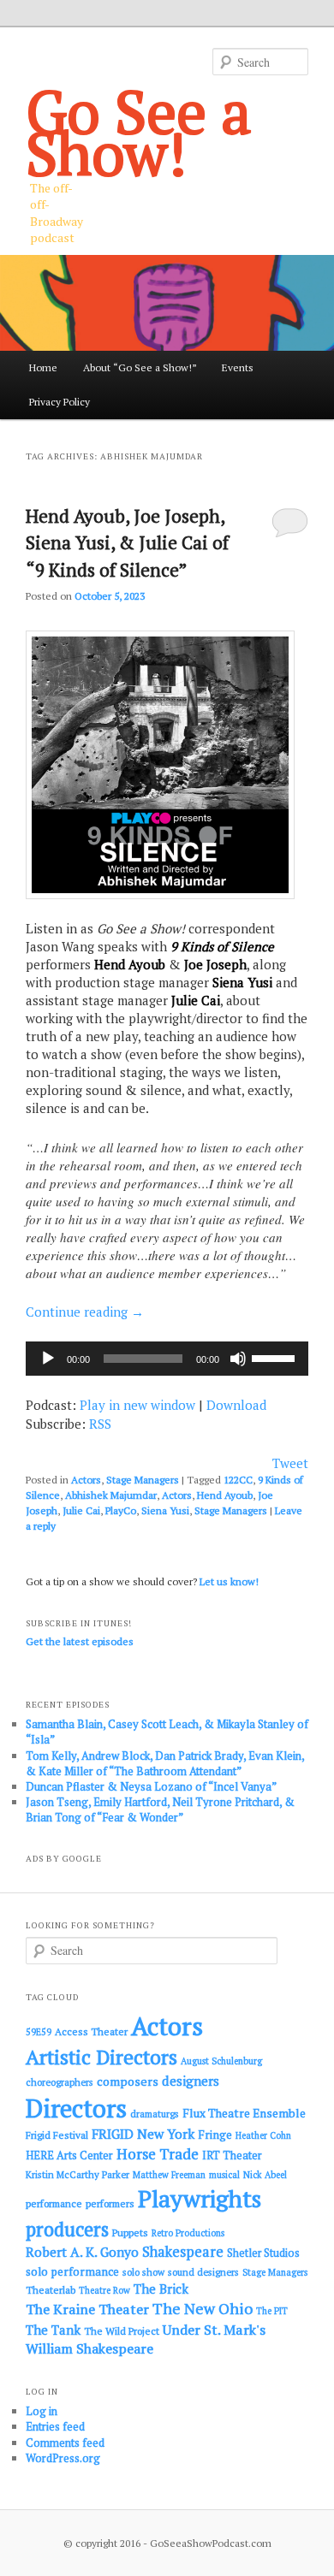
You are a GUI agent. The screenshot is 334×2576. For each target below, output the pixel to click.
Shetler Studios (263, 2253)
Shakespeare (183, 2252)
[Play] (48, 1359)
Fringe (215, 2135)
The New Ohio (203, 2309)
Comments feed (65, 2443)
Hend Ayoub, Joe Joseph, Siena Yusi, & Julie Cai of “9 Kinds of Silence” (127, 543)
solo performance (72, 2271)
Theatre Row (104, 2290)
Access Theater (91, 2031)
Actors (86, 1480)
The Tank (53, 2330)
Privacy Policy (60, 402)
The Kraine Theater (87, 2309)
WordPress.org (63, 2458)
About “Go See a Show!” (140, 367)
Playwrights (200, 2199)
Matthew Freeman (169, 2175)
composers (128, 2081)
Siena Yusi (165, 1510)
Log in (42, 2411)
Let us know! (229, 1581)
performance (54, 2203)
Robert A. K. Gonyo (82, 2252)
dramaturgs (155, 2114)
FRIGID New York (143, 2134)
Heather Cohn (263, 2135)
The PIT (272, 2311)
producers (67, 2229)
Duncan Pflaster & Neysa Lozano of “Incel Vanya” (151, 1786)
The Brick (161, 2289)
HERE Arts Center (69, 2156)
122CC (238, 1480)
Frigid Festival (57, 2135)
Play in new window (137, 1405)
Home (43, 367)
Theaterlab (51, 2290)
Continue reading (85, 1312)
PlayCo (121, 1510)
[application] (167, 1359)
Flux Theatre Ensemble (244, 2113)
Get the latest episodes (80, 1641)
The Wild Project (122, 2331)
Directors (76, 2108)
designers (191, 2081)
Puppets (130, 2233)
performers (110, 2203)
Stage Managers (143, 1480)
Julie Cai (81, 1510)
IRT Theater (232, 2156)
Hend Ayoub (225, 1495)
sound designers (203, 2272)
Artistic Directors (101, 2057)
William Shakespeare (89, 2348)
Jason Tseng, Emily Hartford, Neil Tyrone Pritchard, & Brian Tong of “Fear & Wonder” (160, 1809)
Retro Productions (188, 2233)
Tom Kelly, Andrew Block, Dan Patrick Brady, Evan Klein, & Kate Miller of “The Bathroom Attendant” (165, 1763)
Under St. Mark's (214, 2330)
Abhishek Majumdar (111, 1495)
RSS (100, 1424)
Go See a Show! (139, 132)
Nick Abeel (265, 2175)
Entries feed (55, 2426)
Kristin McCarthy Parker (78, 2174)
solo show (143, 2272)
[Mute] (238, 1359)
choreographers (60, 2082)
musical (224, 2175)
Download (236, 1405)
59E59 (39, 2032)
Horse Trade (158, 2154)
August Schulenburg (221, 2061)
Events (238, 367)
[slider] (276, 1357)
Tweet (290, 1463)
